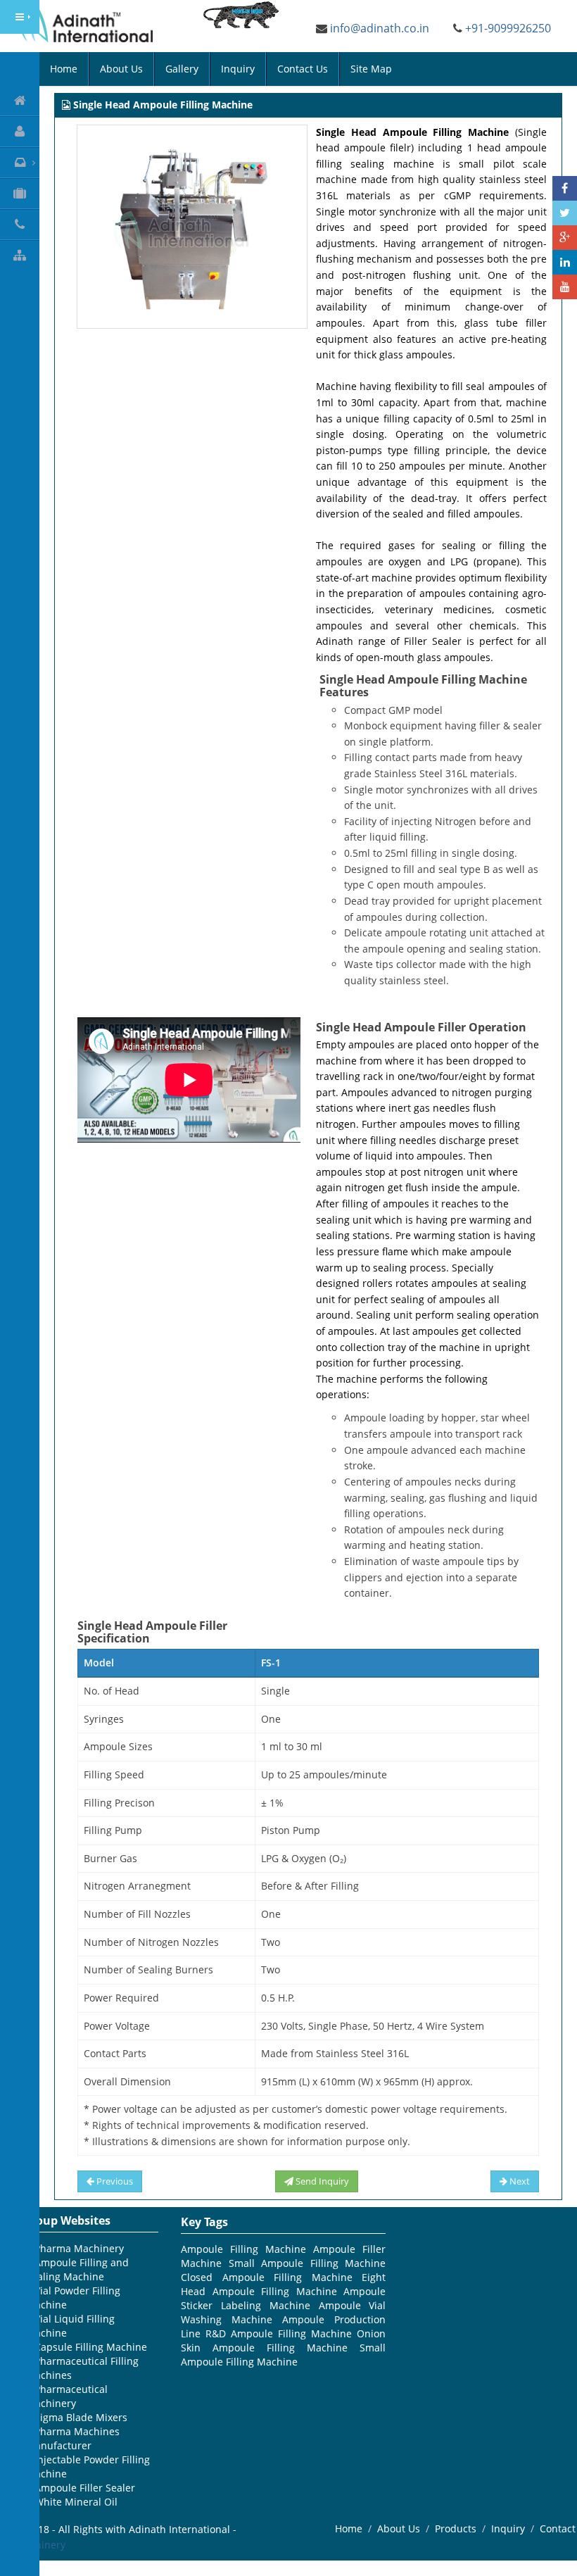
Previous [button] (114, 2181)
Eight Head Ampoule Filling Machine (283, 2284)
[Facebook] (565, 188)
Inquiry (238, 69)
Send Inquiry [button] (321, 2181)
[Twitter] (565, 213)
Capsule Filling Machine (91, 2347)
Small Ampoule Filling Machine (307, 2263)
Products (456, 2528)
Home (64, 69)
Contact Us (303, 69)
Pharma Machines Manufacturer (73, 2438)
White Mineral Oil (76, 2502)
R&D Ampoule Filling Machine (279, 2333)
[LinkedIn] (565, 262)
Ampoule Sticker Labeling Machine (283, 2298)
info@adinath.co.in (380, 28)
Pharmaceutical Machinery (67, 2396)
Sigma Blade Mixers (81, 2417)
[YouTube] (565, 287)
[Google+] (565, 238)
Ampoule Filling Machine (243, 2249)
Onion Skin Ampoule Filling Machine (283, 2341)
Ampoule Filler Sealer (85, 2488)
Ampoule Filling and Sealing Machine (77, 2269)
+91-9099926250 (508, 28)
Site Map (371, 69)
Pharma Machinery (79, 2248)
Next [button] (519, 2181)
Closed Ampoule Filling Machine (267, 2277)
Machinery (40, 2545)
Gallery (182, 69)
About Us (121, 69)
